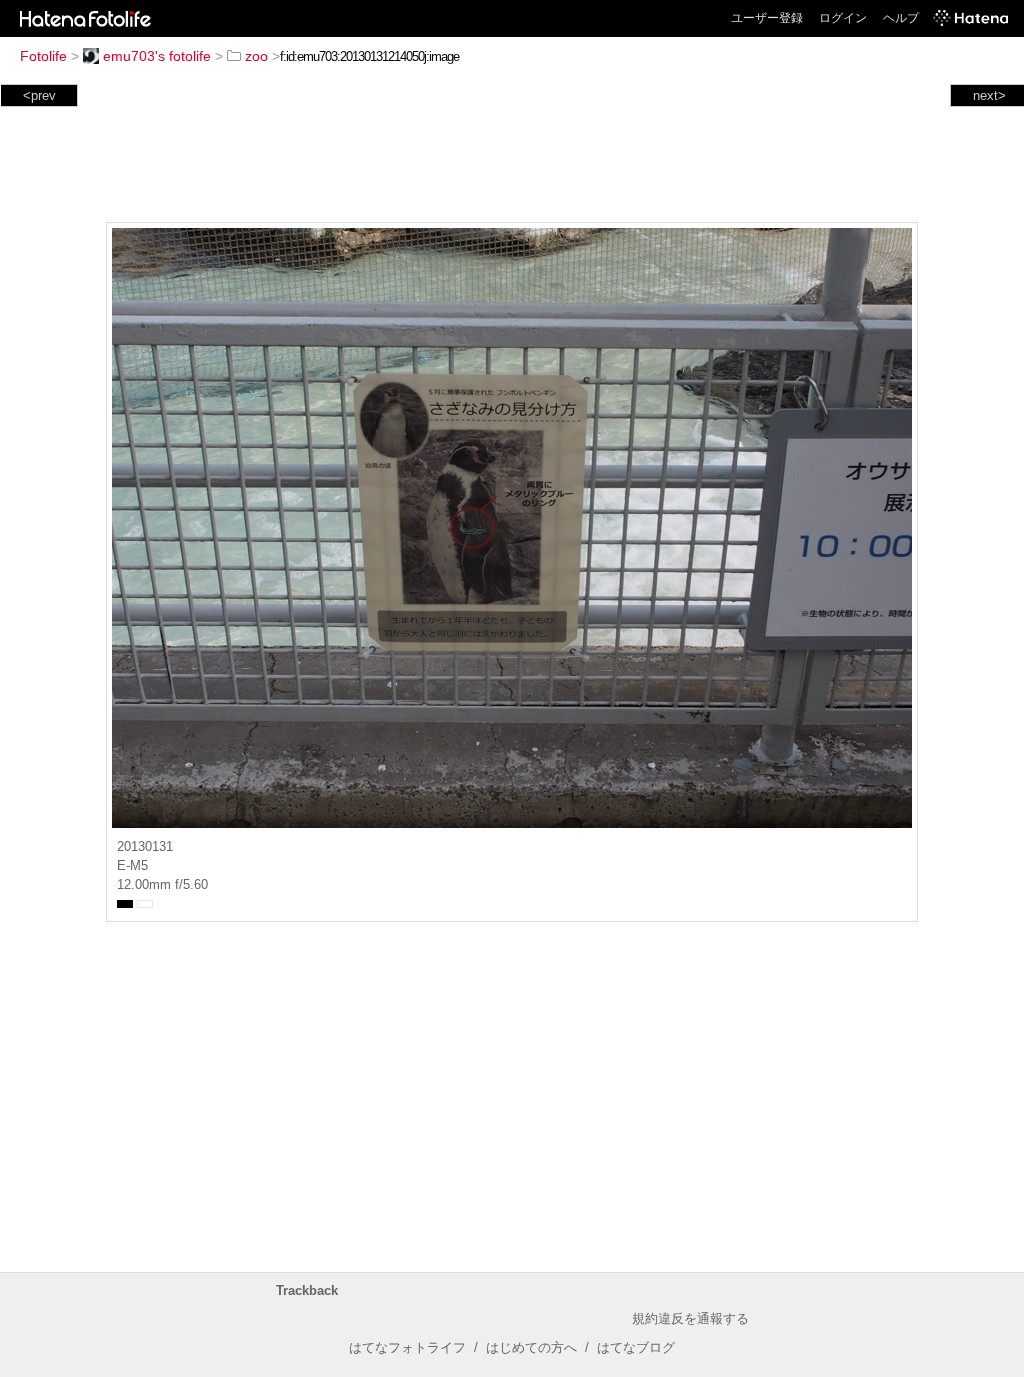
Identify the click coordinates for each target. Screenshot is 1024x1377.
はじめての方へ (531, 1347)
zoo (256, 56)
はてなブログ (636, 1347)
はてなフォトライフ (407, 1347)
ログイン (843, 18)
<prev (39, 95)
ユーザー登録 (767, 18)
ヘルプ (901, 18)
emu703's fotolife (157, 56)
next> (989, 95)
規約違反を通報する (690, 1318)
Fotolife (43, 56)
